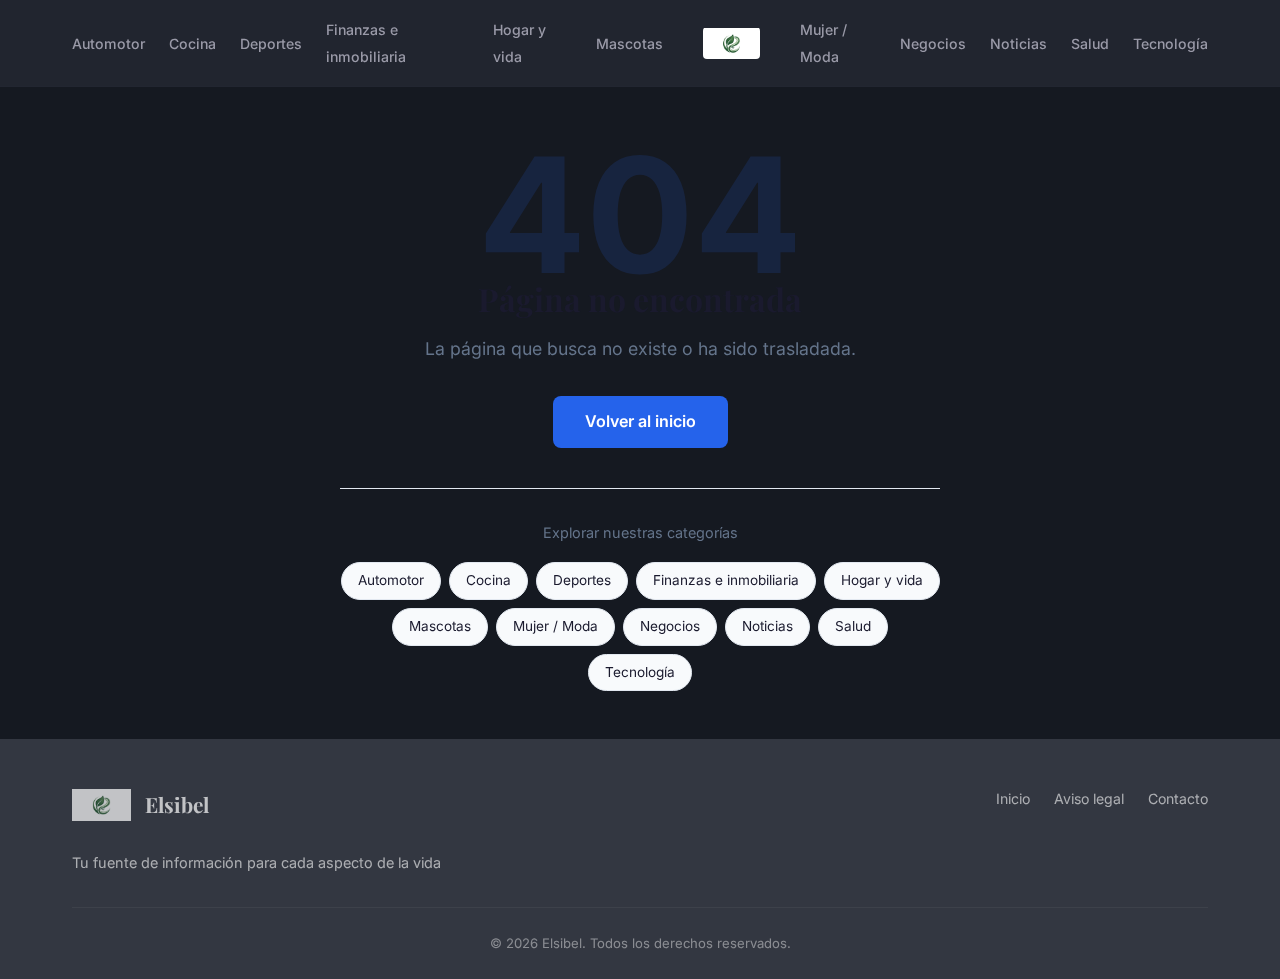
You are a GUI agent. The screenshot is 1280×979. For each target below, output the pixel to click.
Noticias (1018, 43)
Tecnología (1170, 43)
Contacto (1178, 798)
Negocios (933, 43)
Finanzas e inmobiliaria (366, 43)
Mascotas (629, 43)
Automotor (108, 43)
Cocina (192, 43)
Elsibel (177, 804)
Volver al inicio (640, 421)
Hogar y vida (519, 43)
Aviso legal (1089, 798)
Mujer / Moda (823, 43)
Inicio (1013, 798)
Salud (1090, 43)
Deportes (271, 43)
